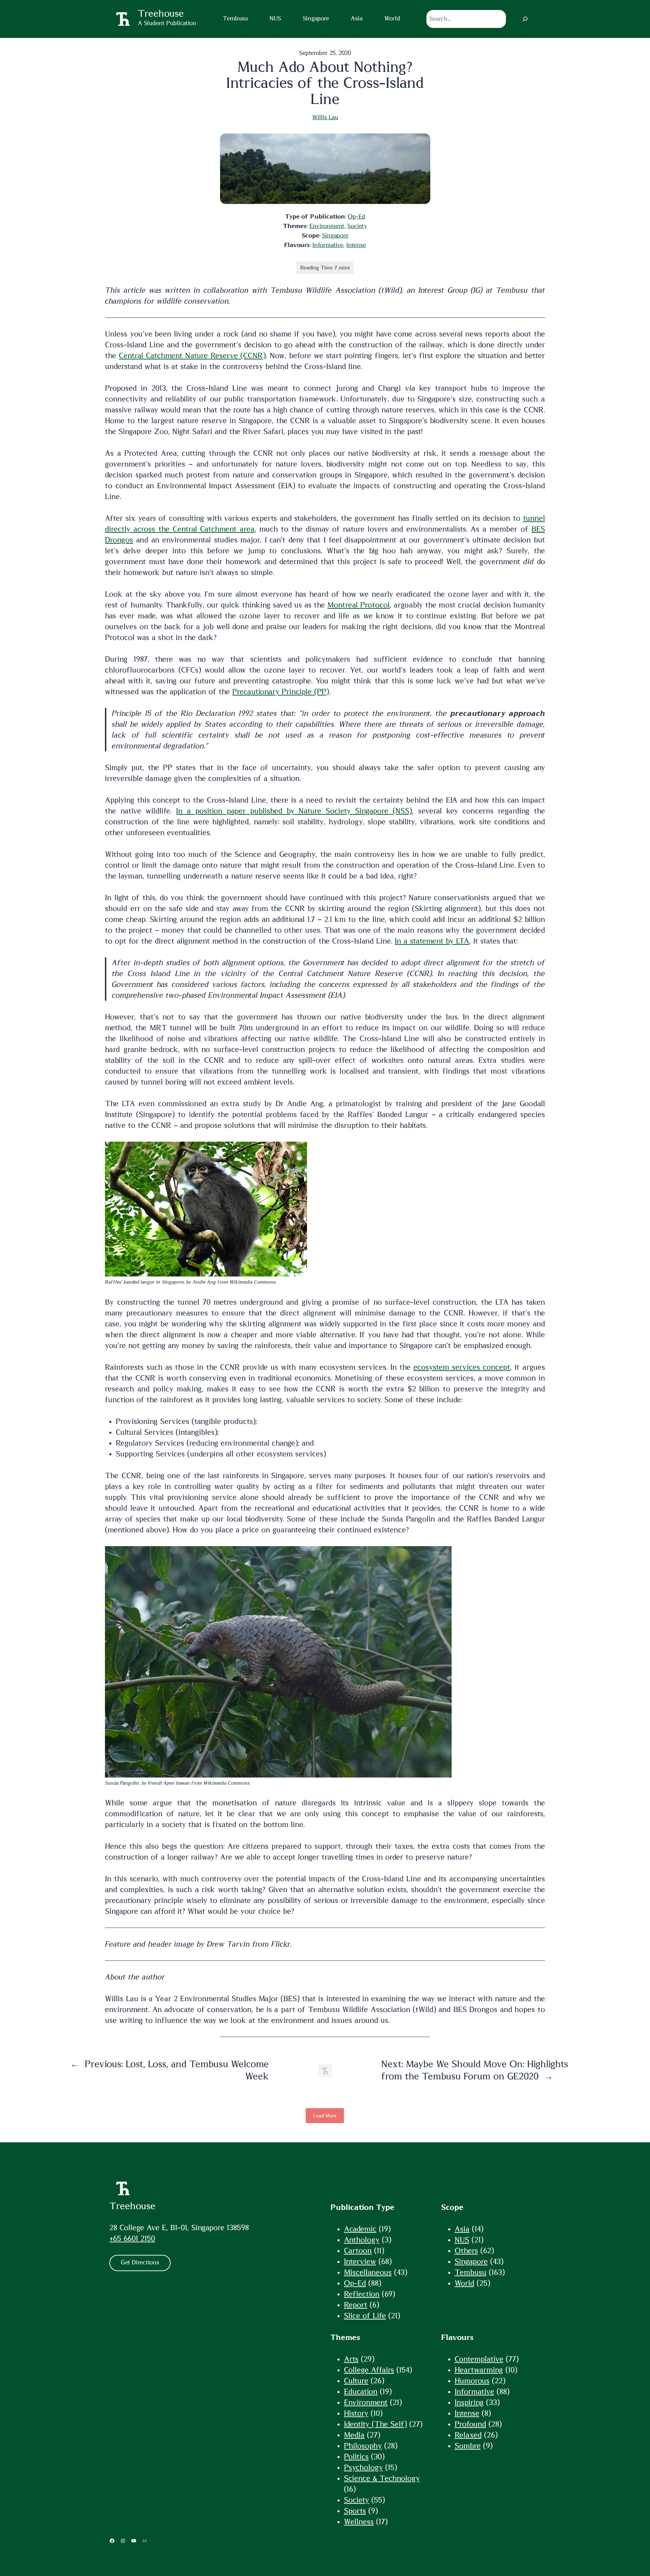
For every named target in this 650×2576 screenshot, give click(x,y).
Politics (356, 2457)
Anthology (362, 2240)
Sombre (468, 2446)
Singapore (335, 236)
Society (357, 226)
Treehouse (132, 2206)
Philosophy (363, 2446)
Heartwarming (479, 2370)
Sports (355, 2511)
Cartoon (358, 2251)
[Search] (525, 19)
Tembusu (471, 2272)
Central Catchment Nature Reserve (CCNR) (192, 356)
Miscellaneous (368, 2272)
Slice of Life (365, 2316)
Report (356, 2305)
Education (361, 2392)
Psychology (363, 2468)
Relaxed (468, 2435)
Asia (462, 2229)
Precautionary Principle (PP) (281, 692)
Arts (351, 2359)
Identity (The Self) (375, 2424)
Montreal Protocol (359, 605)
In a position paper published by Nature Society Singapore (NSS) (294, 811)
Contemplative (479, 2359)
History (356, 2413)
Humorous (472, 2381)
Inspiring (469, 2403)
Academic (360, 2229)
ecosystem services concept (462, 1367)
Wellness (359, 2522)
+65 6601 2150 (132, 2239)
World (464, 2283)
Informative (328, 245)
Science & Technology (382, 2478)
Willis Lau (325, 118)
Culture (356, 2381)
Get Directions (140, 2263)
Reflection (362, 2294)
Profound (470, 2424)
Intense (356, 245)
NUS (462, 2240)
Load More (325, 2116)
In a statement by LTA (432, 941)
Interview (360, 2262)
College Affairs (369, 2370)
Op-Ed (356, 217)
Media (354, 2435)
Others (466, 2251)
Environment (327, 226)
